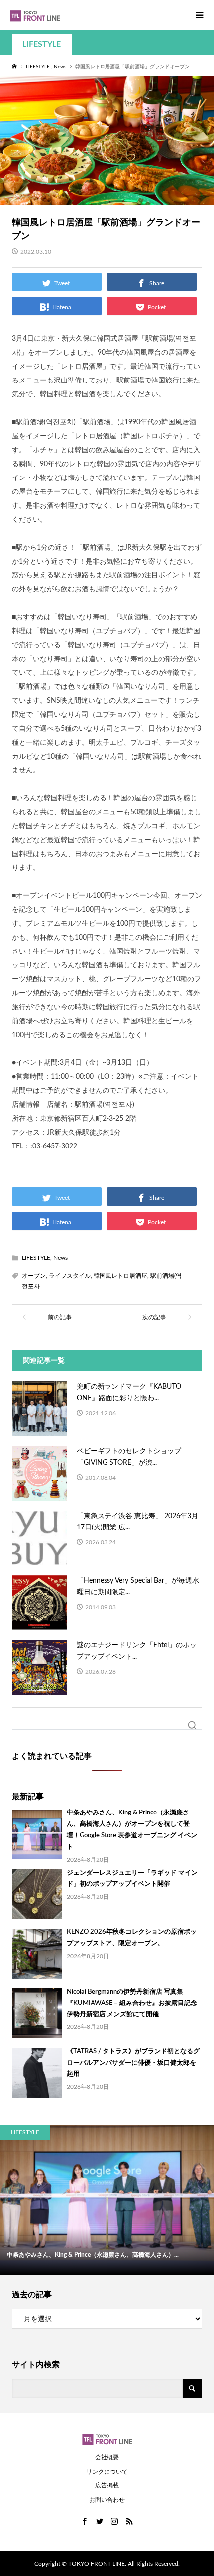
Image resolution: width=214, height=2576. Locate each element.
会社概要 (107, 2457)
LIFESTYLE (42, 44)
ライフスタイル (70, 1276)
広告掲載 (107, 2485)
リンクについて (107, 2472)
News (60, 1258)
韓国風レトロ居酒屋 (120, 1276)
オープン (34, 1276)
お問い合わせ (107, 2500)
